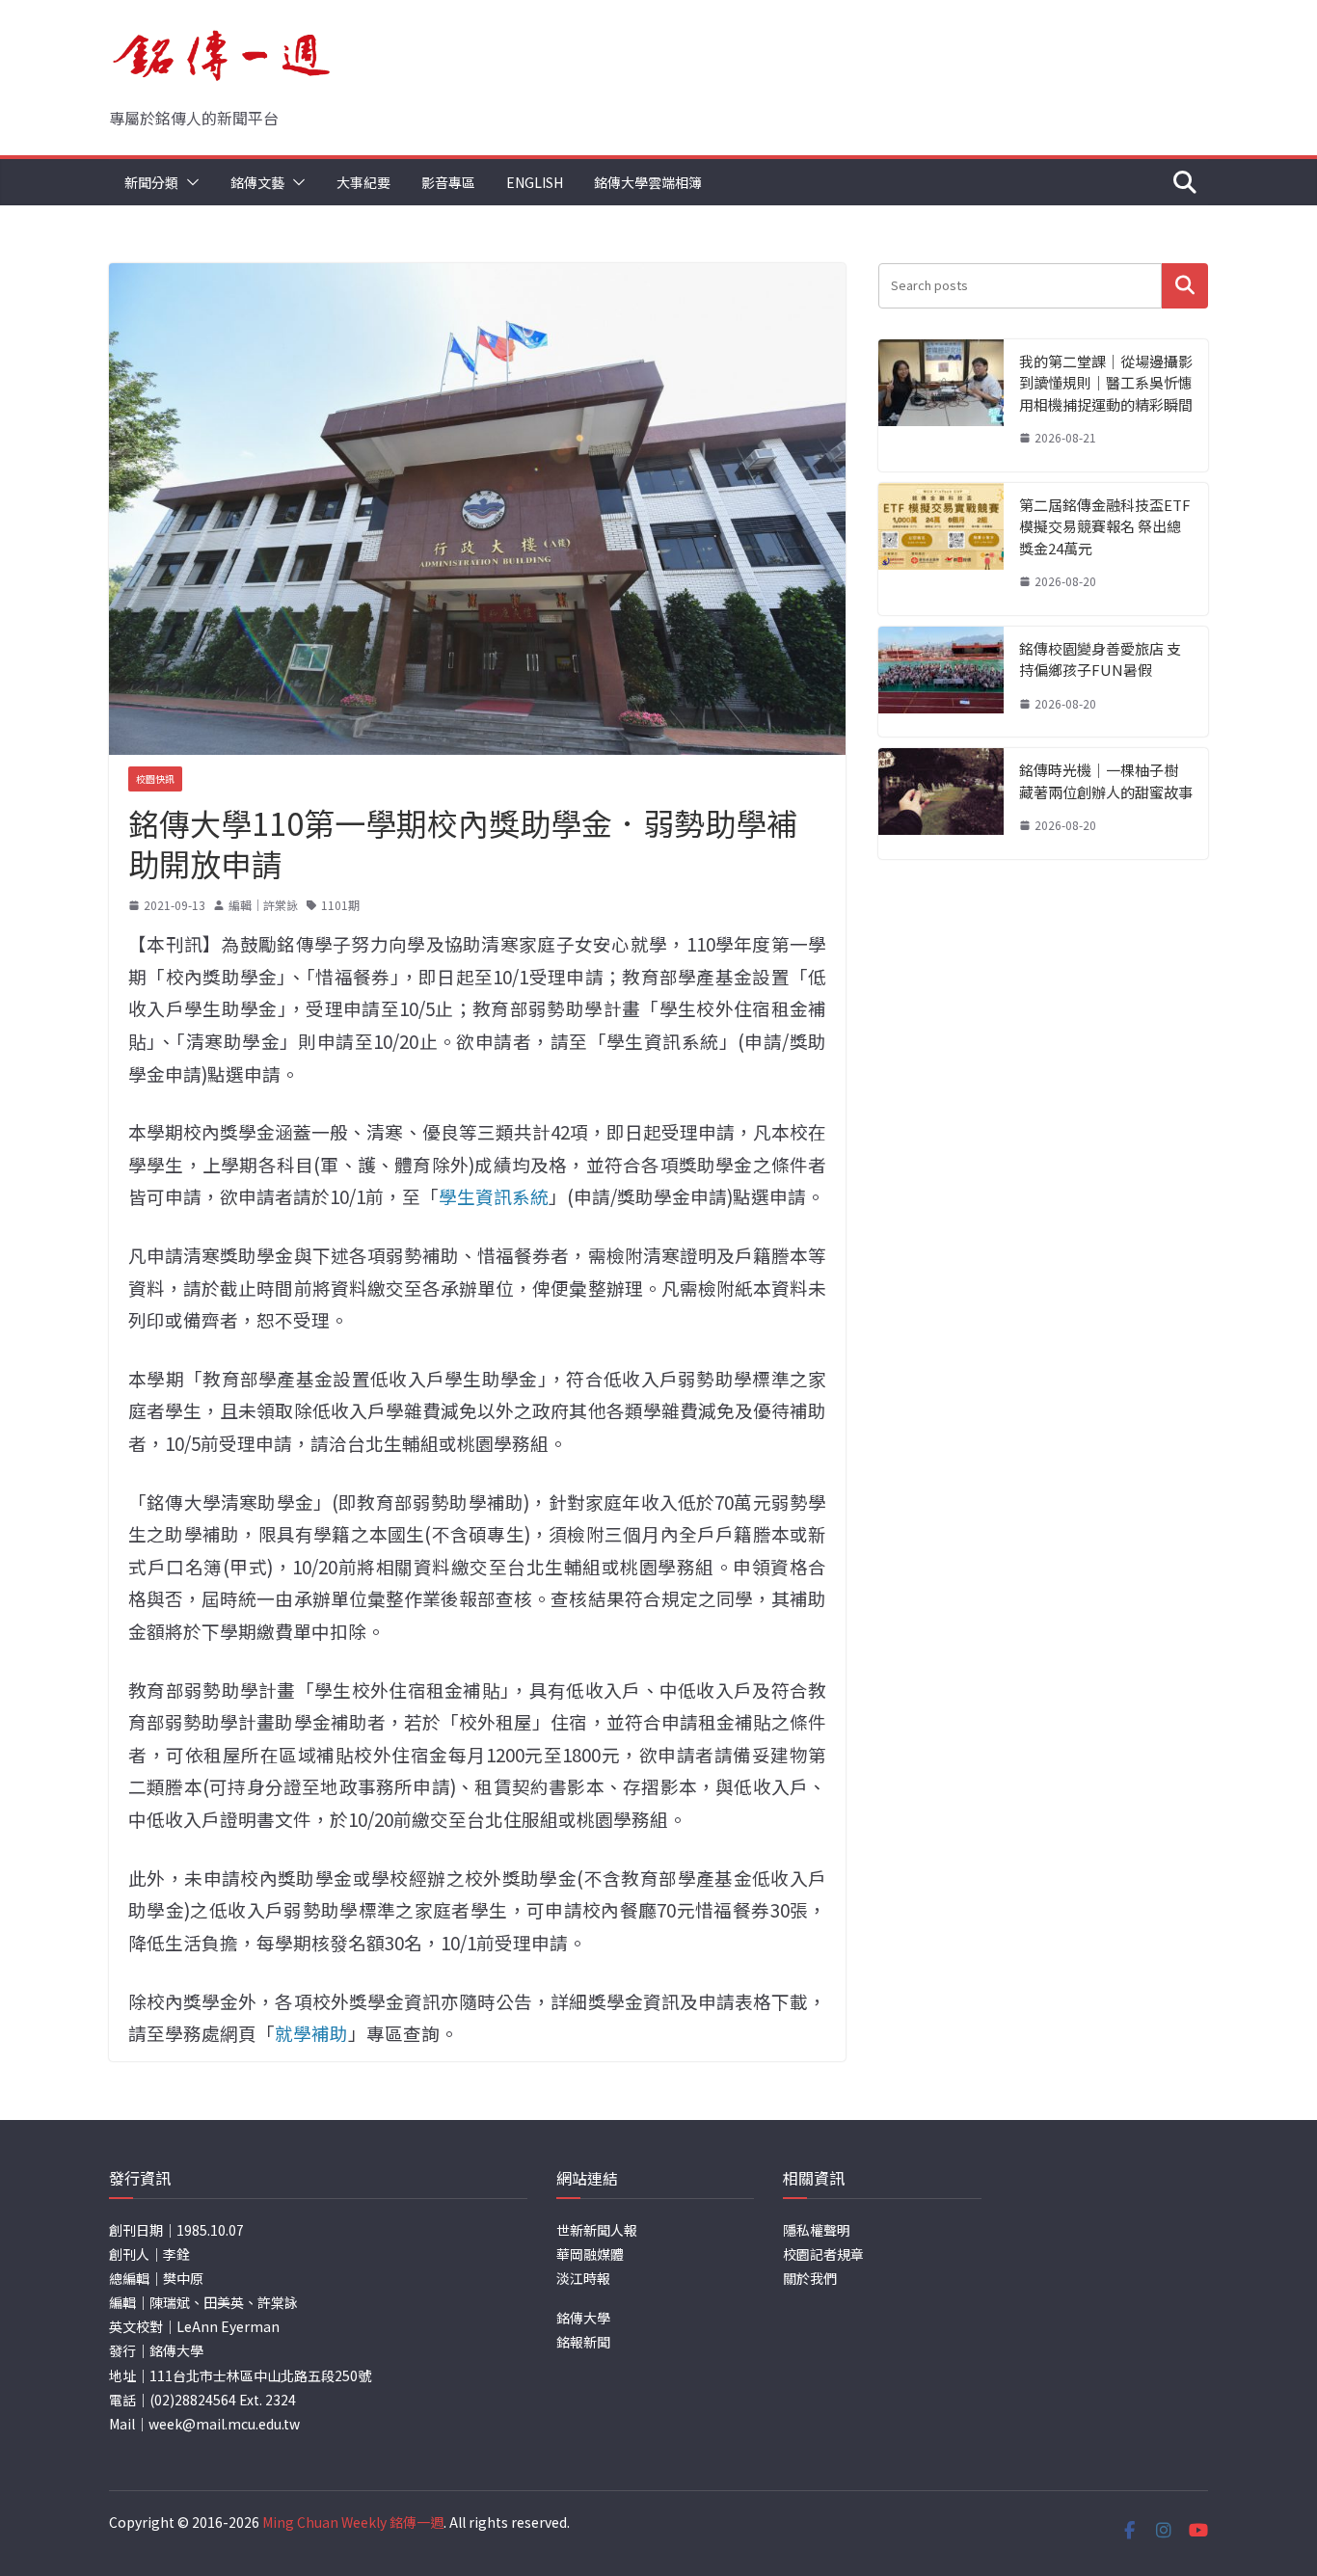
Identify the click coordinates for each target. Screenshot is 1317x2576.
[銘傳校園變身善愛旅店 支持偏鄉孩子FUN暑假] (941, 682)
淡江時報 (583, 2278)
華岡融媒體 (590, 2254)
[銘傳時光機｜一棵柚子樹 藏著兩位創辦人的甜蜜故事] (941, 804)
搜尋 (1185, 286)
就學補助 (311, 2033)
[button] (189, 182)
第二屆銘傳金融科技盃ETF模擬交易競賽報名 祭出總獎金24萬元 (1105, 526)
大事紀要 (363, 182)
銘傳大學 (583, 2318)
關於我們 (810, 2278)
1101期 (340, 905)
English (535, 182)
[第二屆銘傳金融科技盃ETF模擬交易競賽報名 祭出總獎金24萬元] (941, 549)
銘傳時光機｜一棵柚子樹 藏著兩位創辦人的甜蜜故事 (1106, 781)
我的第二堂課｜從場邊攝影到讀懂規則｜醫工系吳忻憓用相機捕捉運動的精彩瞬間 (1106, 383)
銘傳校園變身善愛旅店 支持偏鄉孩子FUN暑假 (1100, 659)
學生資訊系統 (494, 1196)
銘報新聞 (583, 2342)
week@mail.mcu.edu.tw (224, 2424)
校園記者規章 (823, 2254)
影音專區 (448, 182)
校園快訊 (155, 778)
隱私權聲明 (817, 2230)
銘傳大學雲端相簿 (648, 182)
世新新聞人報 (597, 2230)
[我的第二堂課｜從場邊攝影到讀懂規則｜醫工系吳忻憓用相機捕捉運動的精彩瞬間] (941, 405)
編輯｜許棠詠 (263, 905)
